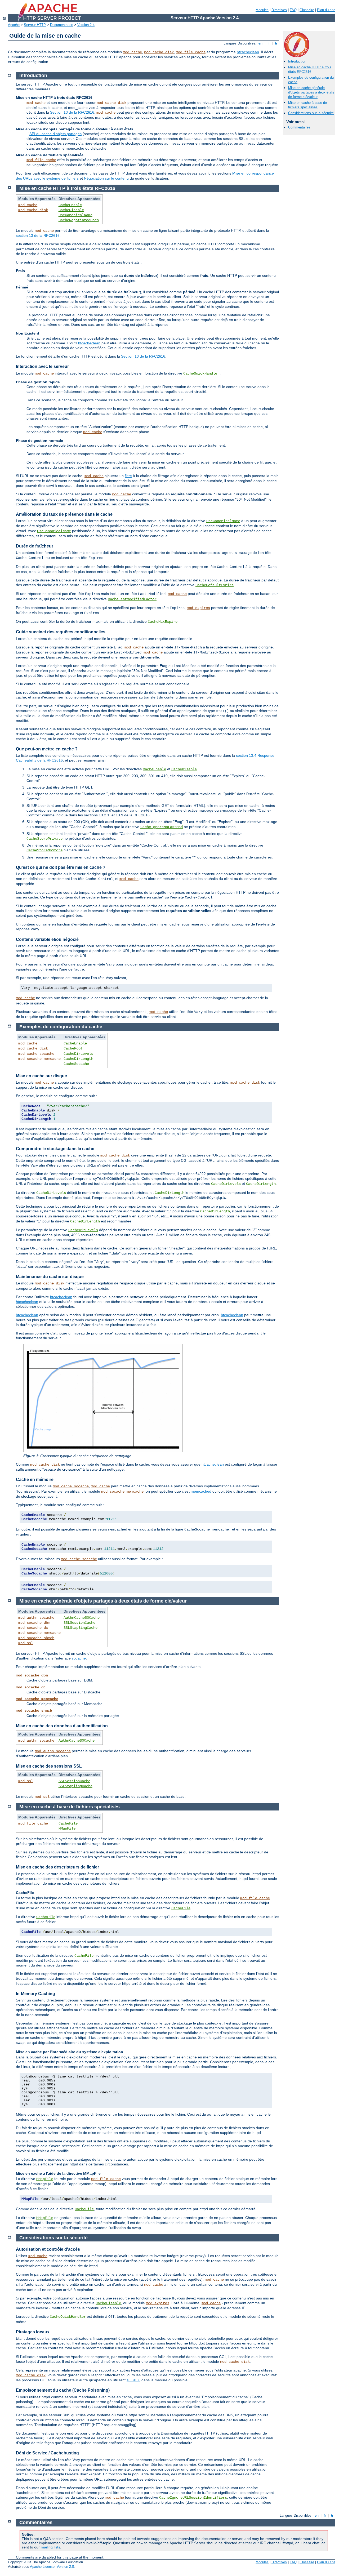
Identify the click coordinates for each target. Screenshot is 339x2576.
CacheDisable (71, 210)
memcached (201, 1491)
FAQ (293, 10)
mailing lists (50, 2547)
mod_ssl (26, 1643)
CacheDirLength (78, 1059)
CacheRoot (73, 1048)
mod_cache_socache (36, 1054)
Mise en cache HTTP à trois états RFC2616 (310, 69)
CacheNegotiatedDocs (79, 220)
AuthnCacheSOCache (82, 1618)
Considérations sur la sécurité (311, 113)
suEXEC (133, 2380)
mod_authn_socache (36, 1618)
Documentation (62, 25)
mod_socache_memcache (39, 1059)
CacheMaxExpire (163, 622)
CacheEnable (70, 205)
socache (79, 1658)
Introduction (297, 61)
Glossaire (307, 10)
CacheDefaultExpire (215, 585)
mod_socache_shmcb (36, 1638)
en (260, 43)
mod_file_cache (191, 52)
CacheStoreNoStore (44, 850)
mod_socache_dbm (34, 1623)
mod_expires (198, 608)
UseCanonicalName (75, 215)
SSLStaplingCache (81, 1628)
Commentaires (299, 127)
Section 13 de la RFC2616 (72, 112)
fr (269, 43)
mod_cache (132, 52)
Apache (14, 25)
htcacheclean (248, 52)
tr (276, 43)
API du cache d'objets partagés (55, 134)
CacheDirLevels (78, 1054)
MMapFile (67, 1828)
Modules (262, 10)
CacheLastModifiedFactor (132, 599)
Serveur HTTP (35, 25)
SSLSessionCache (79, 1623)
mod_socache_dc (33, 1628)
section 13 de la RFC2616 (38, 235)
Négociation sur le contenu (106, 178)
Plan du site (326, 10)
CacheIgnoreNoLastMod (162, 827)
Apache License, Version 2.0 (52, 2567)
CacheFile (68, 1823)
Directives (279, 10)
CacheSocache (76, 1064)
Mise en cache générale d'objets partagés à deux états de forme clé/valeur (311, 92)
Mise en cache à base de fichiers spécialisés (307, 105)
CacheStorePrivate (44, 839)
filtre (128, 476)
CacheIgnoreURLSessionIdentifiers (193, 2498)
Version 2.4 (86, 25)
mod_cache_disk (159, 52)
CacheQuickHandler (201, 373)
